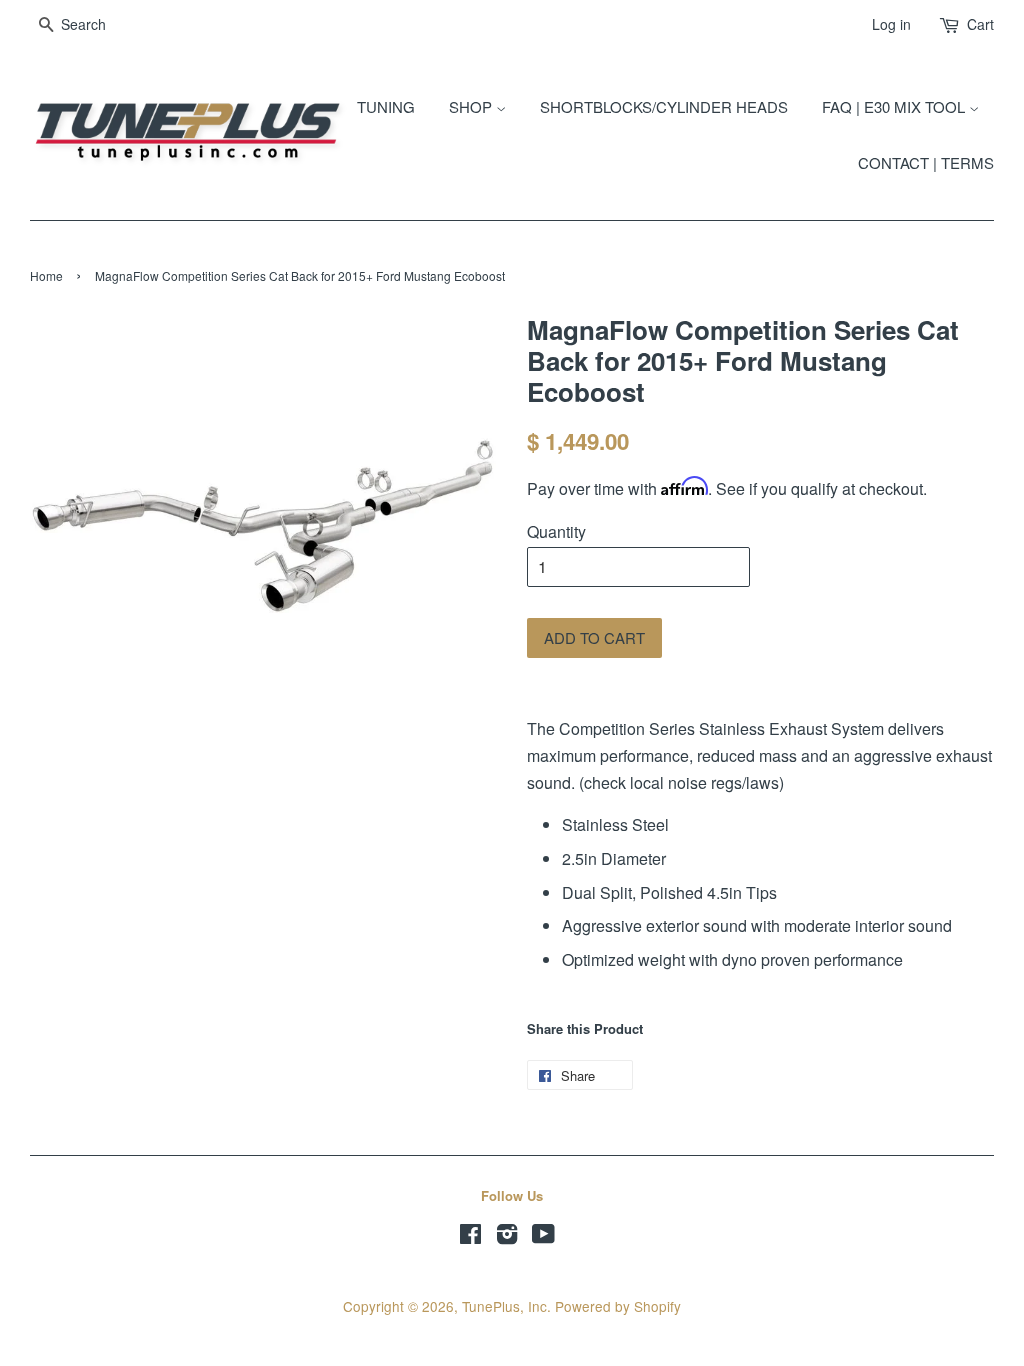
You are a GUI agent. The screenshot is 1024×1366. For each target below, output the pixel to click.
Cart (980, 24)
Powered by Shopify (618, 1306)
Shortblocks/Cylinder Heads (664, 106)
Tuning (386, 106)
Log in (891, 24)
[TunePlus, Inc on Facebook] (470, 1237)
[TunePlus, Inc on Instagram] (507, 1237)
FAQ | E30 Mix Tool (895, 106)
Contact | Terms (926, 162)
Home (46, 275)
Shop (472, 106)
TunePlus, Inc (504, 1306)
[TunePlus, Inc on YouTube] (543, 1237)
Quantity (556, 531)
